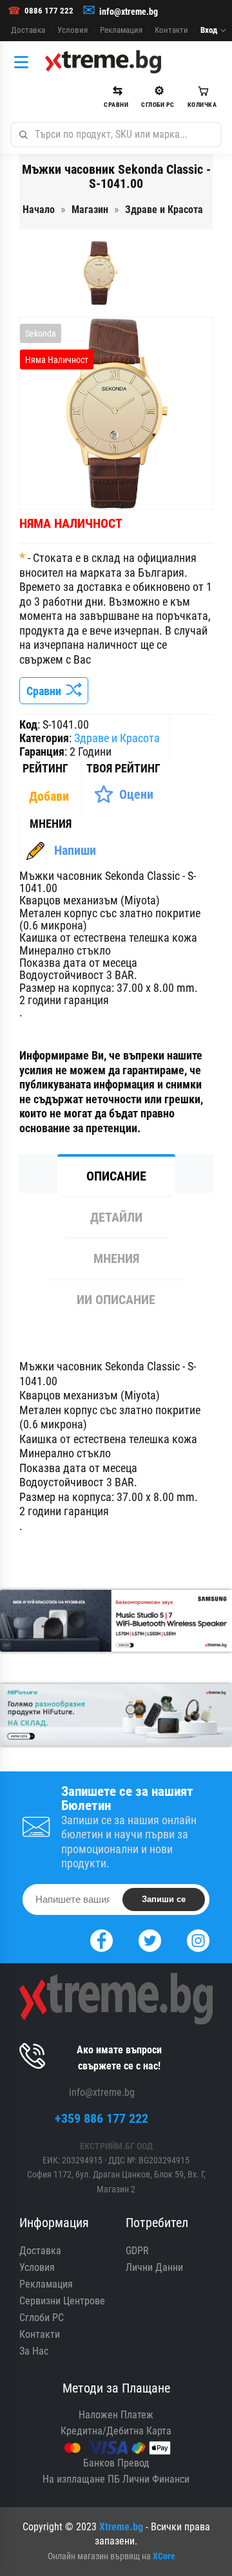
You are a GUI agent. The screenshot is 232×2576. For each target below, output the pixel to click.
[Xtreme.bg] (103, 62)
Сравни (46, 691)
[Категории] (24, 62)
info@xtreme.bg (129, 12)
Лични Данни (154, 2267)
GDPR (137, 2251)
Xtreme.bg (121, 2527)
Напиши (75, 850)
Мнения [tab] (116, 1258)
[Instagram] (198, 1939)
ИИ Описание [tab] (116, 1300)
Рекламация (121, 30)
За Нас (34, 2351)
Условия (72, 30)
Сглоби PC (42, 2318)
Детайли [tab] (116, 1217)
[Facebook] (101, 1939)
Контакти (171, 30)
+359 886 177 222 (101, 2118)
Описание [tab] (116, 1176)
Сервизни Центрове (62, 2301)
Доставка (28, 30)
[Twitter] (150, 1939)
